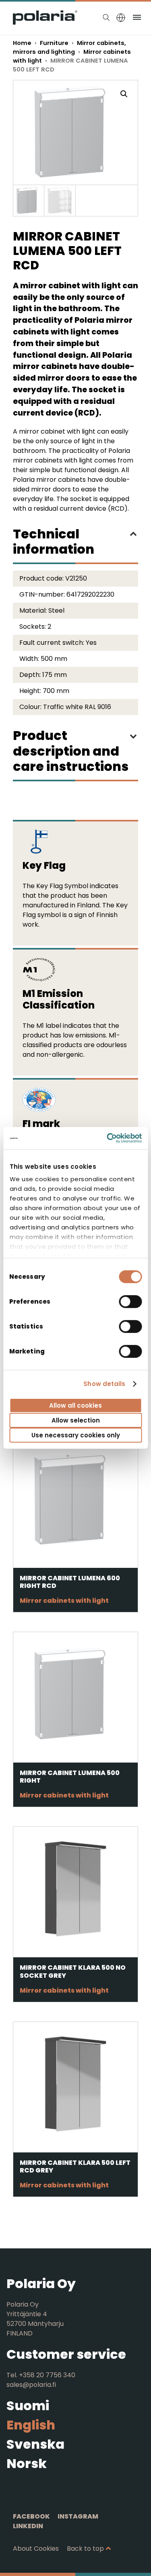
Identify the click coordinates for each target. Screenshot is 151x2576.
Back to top (85, 2548)
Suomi (28, 2406)
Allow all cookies (75, 1405)
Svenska (35, 2444)
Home (22, 43)
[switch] (130, 1301)
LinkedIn (28, 2526)
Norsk (27, 2463)
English (31, 2425)
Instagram (78, 2516)
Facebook (31, 2516)
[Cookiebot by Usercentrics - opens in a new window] (108, 1138)
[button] (124, 94)
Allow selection (76, 1420)
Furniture (54, 43)
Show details (104, 1384)
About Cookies (36, 2548)
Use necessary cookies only (76, 1435)
